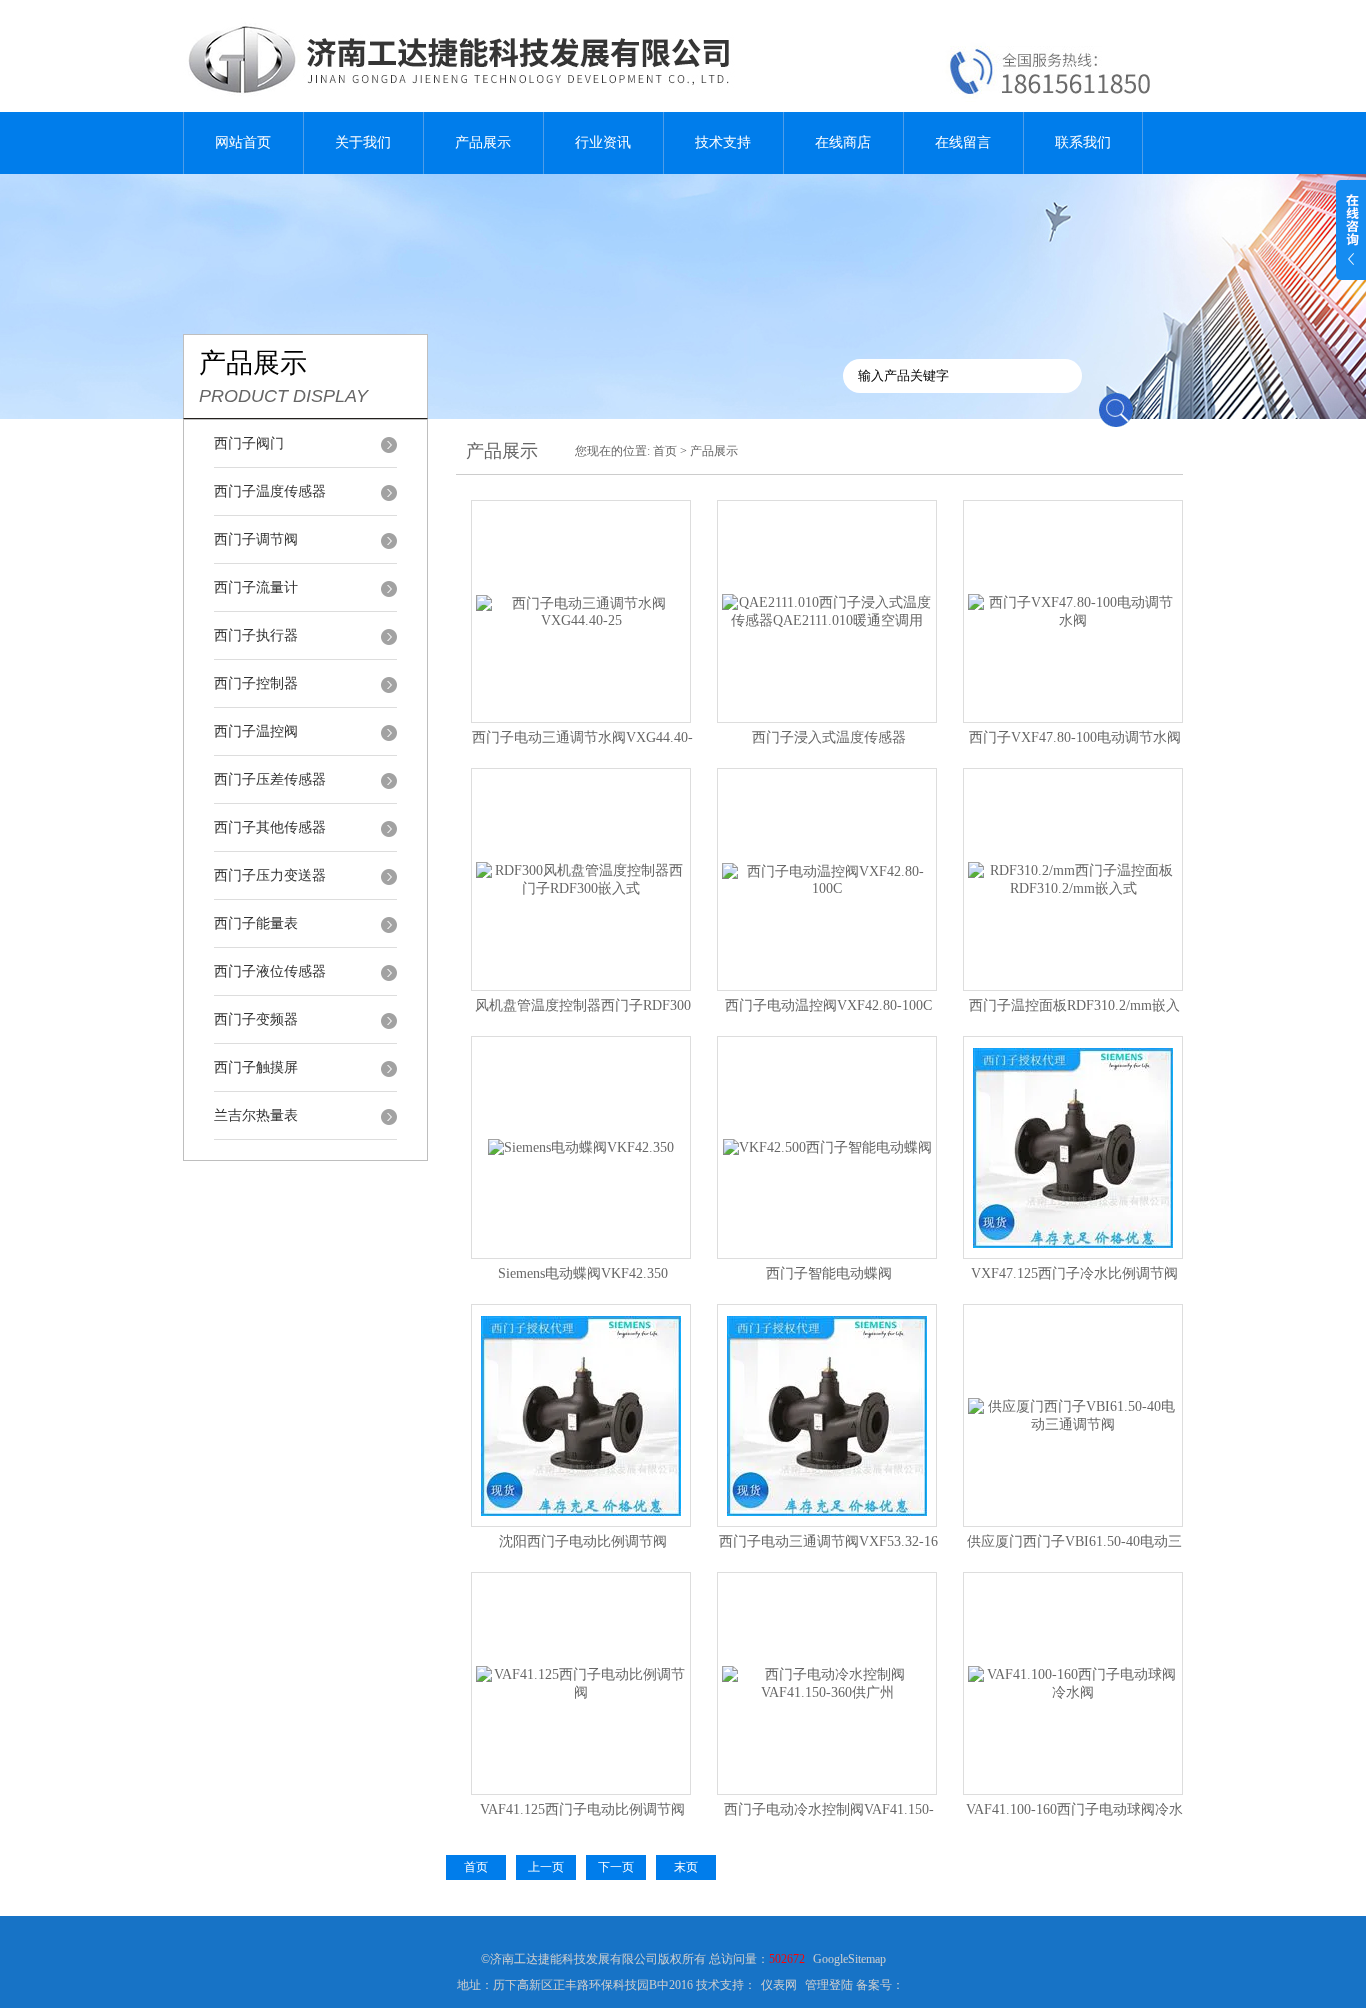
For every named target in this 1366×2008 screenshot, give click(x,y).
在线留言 (963, 142)
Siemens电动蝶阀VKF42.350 (583, 1273)
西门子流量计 (256, 587)
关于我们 (363, 142)
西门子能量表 (256, 923)
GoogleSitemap (849, 1959)
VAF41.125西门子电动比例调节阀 (582, 1809)
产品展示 (483, 142)
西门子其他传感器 (270, 827)
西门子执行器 (256, 635)
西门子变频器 (256, 1019)
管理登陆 (829, 1985)
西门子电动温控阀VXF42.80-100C (828, 1005)
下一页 (616, 1867)
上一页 (546, 1867)
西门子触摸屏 (256, 1067)
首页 (665, 451)
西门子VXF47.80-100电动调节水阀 (1075, 737)
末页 (686, 1867)
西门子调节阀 (256, 539)
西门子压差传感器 (270, 779)
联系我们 (1083, 142)
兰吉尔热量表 (256, 1115)
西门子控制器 (256, 683)
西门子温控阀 (256, 731)
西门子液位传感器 (270, 971)
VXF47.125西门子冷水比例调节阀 (1074, 1273)
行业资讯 (603, 142)
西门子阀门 (249, 443)
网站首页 (243, 142)
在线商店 (843, 142)
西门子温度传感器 (270, 491)
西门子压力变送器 (270, 875)
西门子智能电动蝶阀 (829, 1273)
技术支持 (723, 142)
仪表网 (779, 1985)
